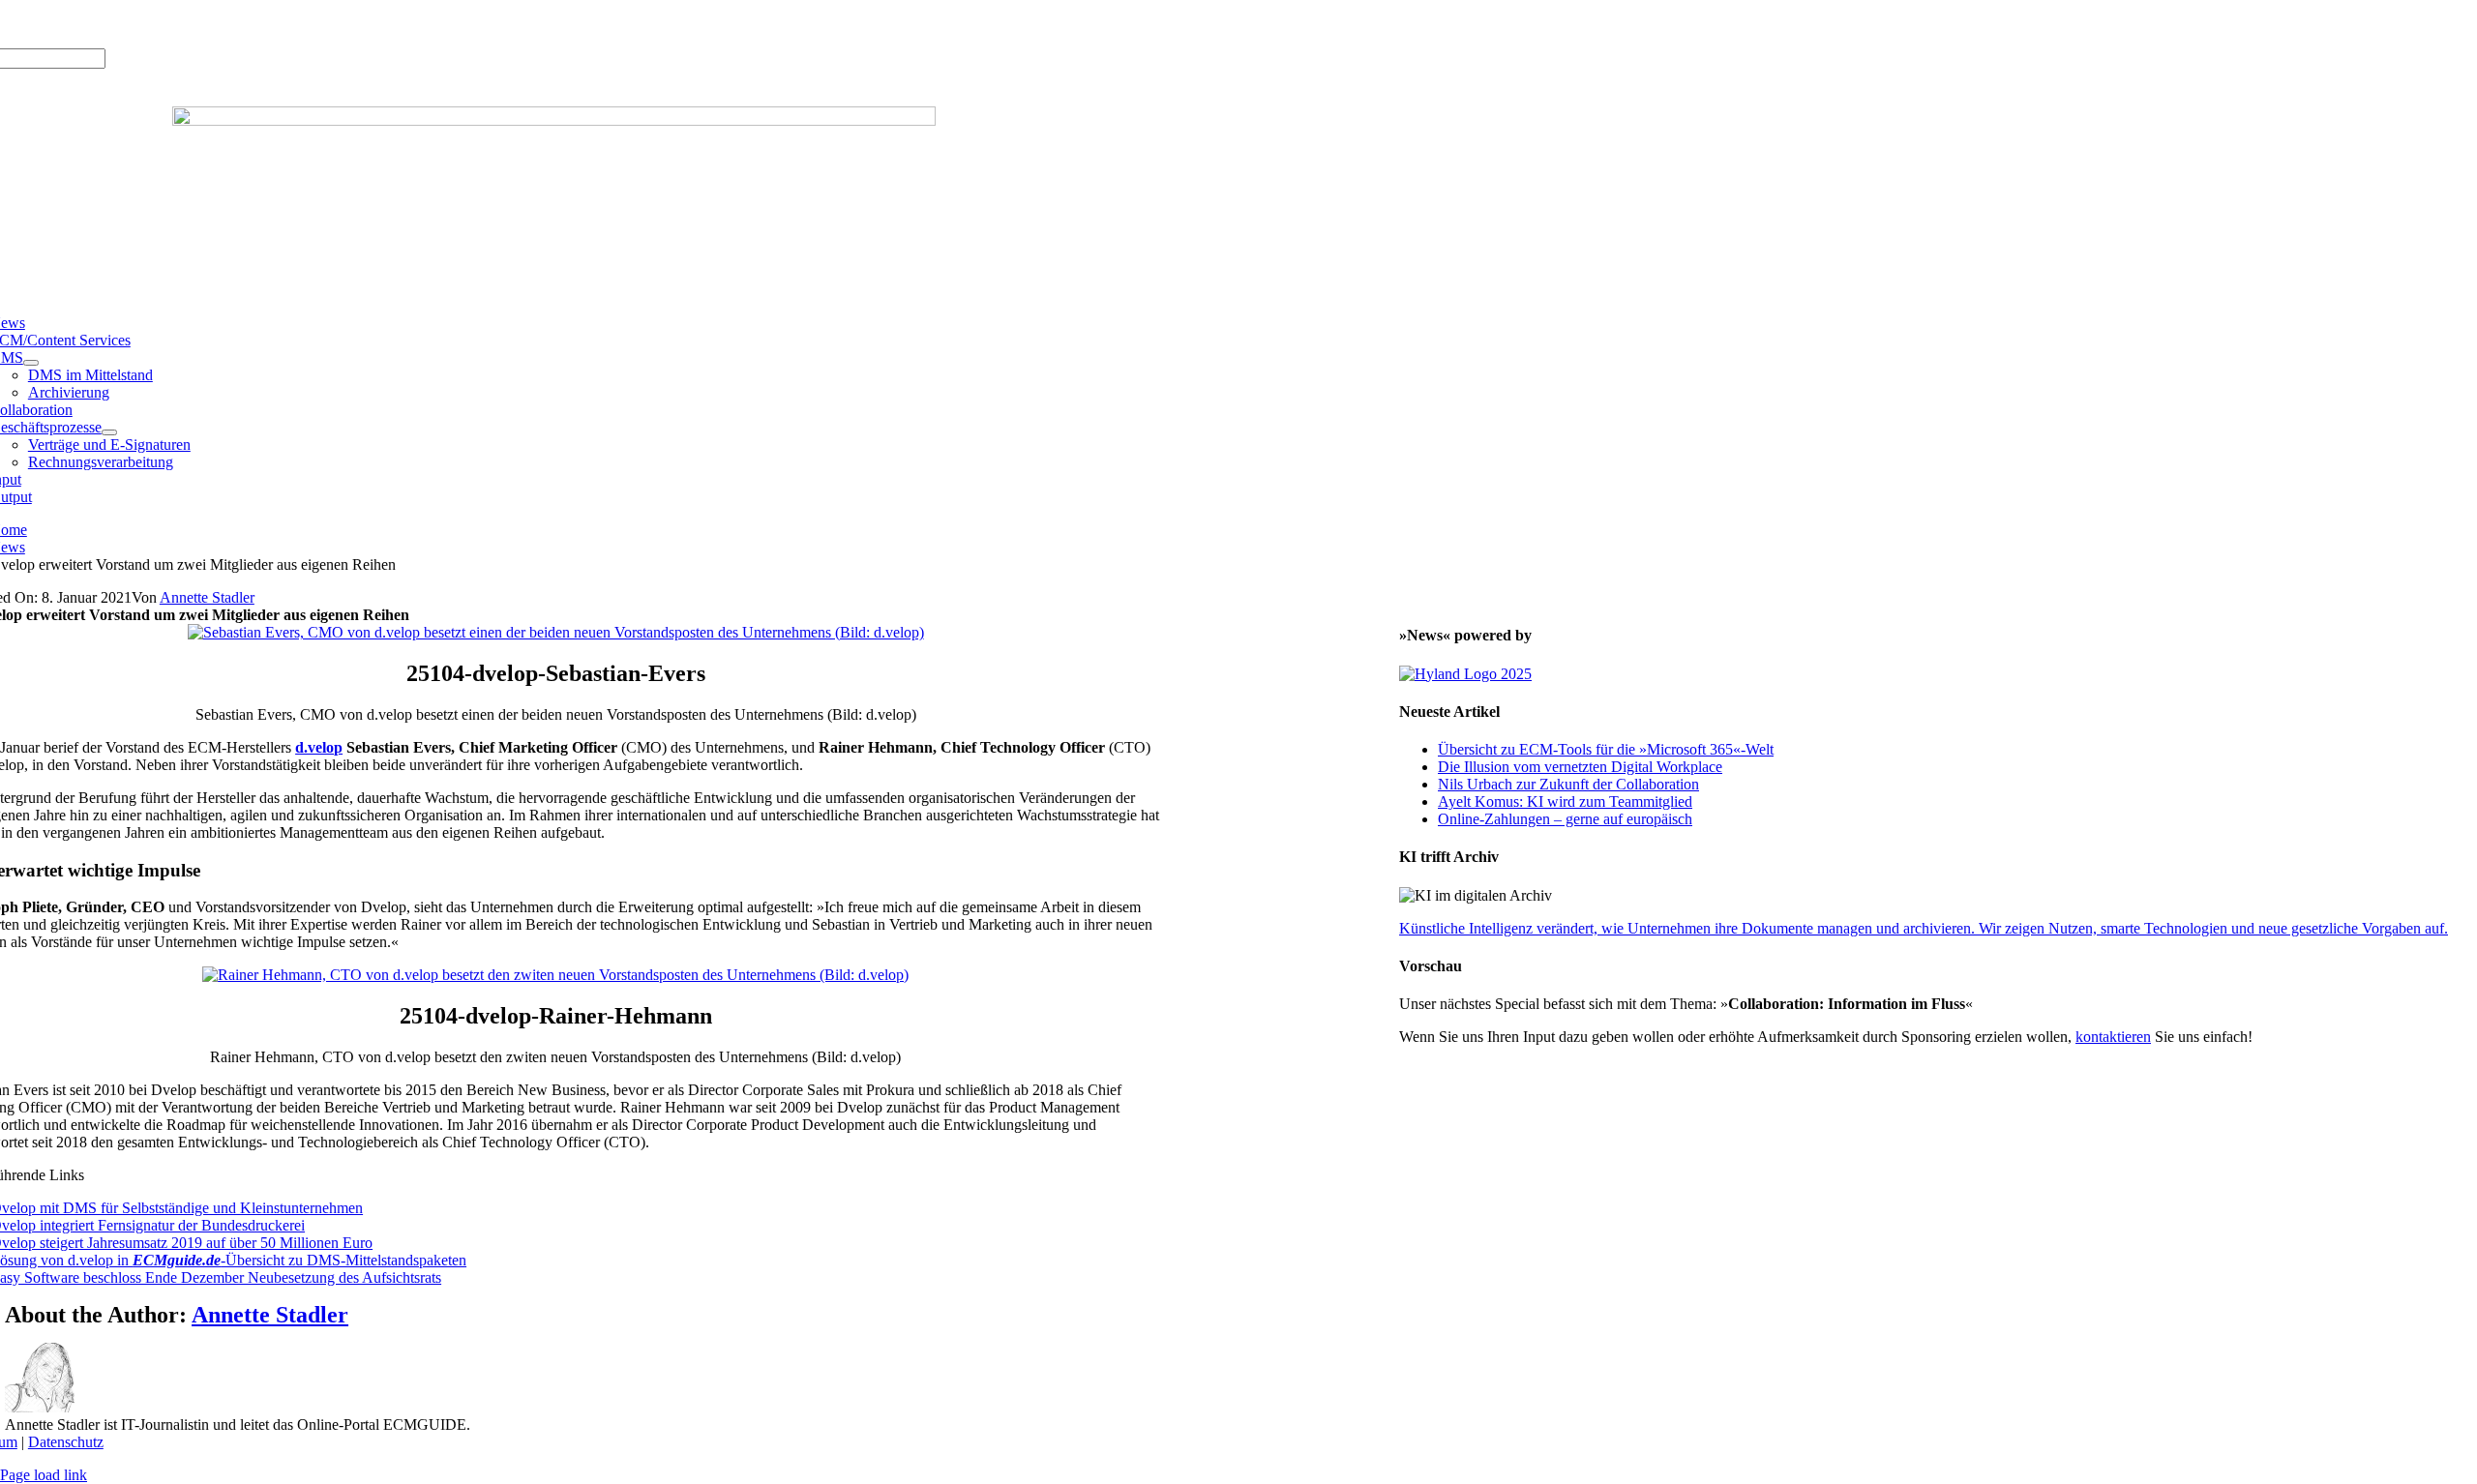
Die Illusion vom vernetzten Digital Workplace (1580, 767)
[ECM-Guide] (554, 120)
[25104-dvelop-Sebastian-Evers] (556, 632)
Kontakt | (190, 24)
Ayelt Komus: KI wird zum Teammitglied (1565, 801)
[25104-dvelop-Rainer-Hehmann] (555, 975)
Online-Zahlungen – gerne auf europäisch (1565, 819)
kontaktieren (2113, 1037)
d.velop (319, 747)
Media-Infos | (60, 24)
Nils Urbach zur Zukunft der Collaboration (1568, 784)
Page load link (44, 1475)
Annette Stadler (207, 597)
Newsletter (253, 24)
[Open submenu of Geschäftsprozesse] (109, 432)
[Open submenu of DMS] (31, 363)
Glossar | (131, 24)
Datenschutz (66, 1442)
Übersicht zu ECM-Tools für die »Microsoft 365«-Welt (1606, 749)
